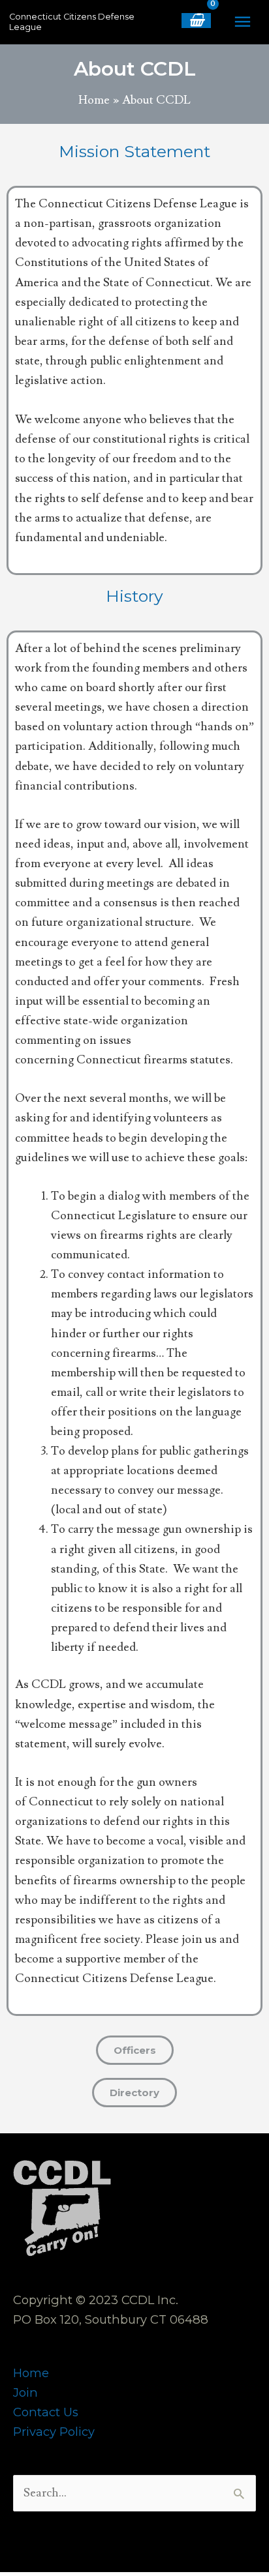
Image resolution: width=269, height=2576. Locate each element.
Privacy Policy (54, 2432)
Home (31, 2373)
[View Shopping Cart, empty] (196, 21)
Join (25, 2392)
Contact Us (46, 2412)
